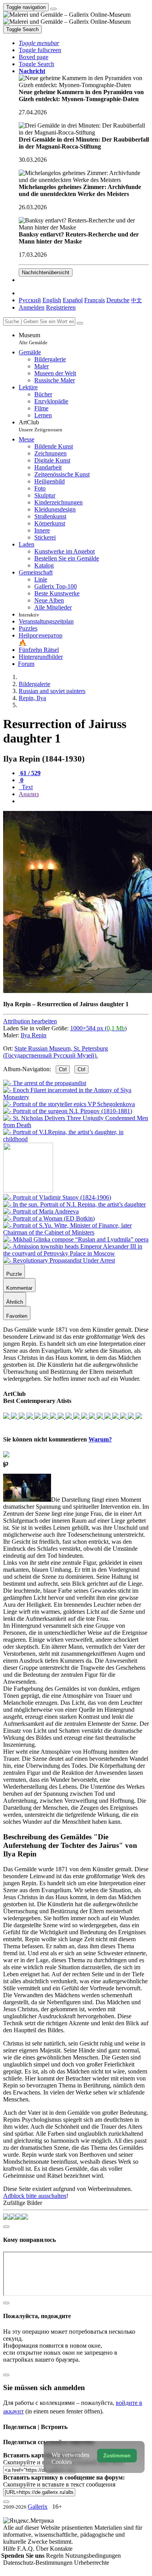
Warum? (100, 1439)
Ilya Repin (34, 1035)
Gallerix (38, 2507)
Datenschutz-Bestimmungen (39, 2563)
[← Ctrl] (76, 1139)
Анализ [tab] (29, 794)
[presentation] (84, 801)
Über (43, 2549)
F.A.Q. (27, 2549)
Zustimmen (117, 2456)
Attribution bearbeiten (30, 1021)
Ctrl (63, 1069)
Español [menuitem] (73, 300)
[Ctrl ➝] (57, 1197)
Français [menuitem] (95, 300)
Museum (33, 339)
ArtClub (41, 426)
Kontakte (61, 2549)
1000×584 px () (98, 1028)
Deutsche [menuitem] (118, 300)
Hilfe (10, 2549)
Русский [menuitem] (30, 300)
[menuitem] (136, 300)
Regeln (56, 2556)
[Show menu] (53, 9)
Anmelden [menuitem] (32, 307)
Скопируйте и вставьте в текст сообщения (59, 2484)
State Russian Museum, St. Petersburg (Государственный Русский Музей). (56, 1052)
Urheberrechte (92, 2563)
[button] (39, 43)
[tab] (30, 773)
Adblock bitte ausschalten (35, 2196)
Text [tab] (27, 787)
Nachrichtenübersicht (46, 272)
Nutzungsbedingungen (93, 2556)
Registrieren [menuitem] (61, 307)
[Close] (80, 323)
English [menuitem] (52, 300)
